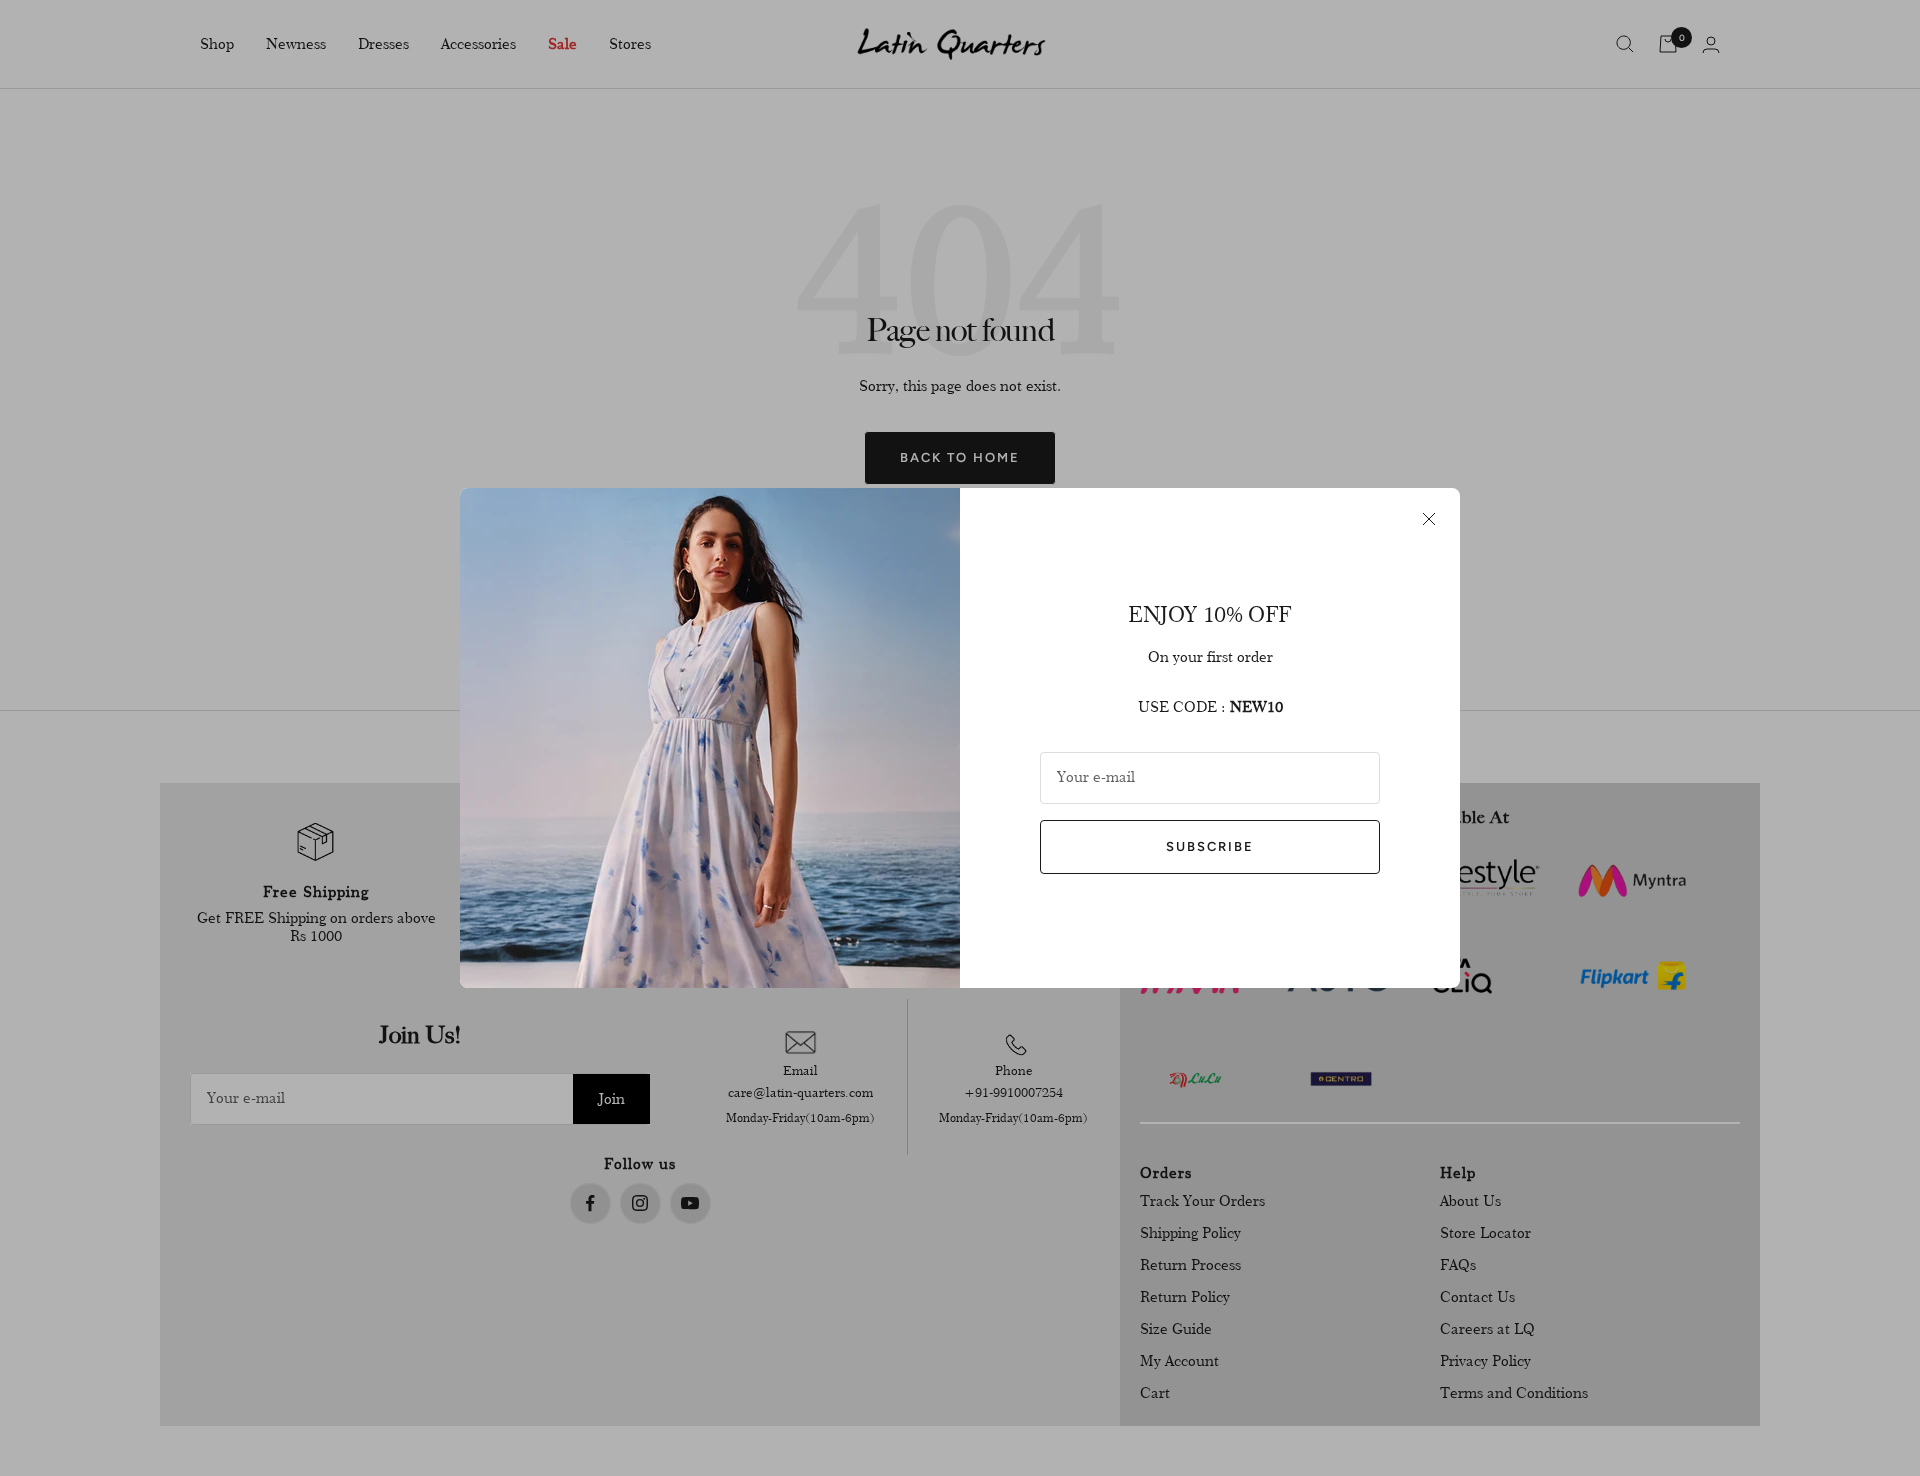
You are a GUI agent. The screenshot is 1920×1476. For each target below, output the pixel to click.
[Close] (1429, 519)
